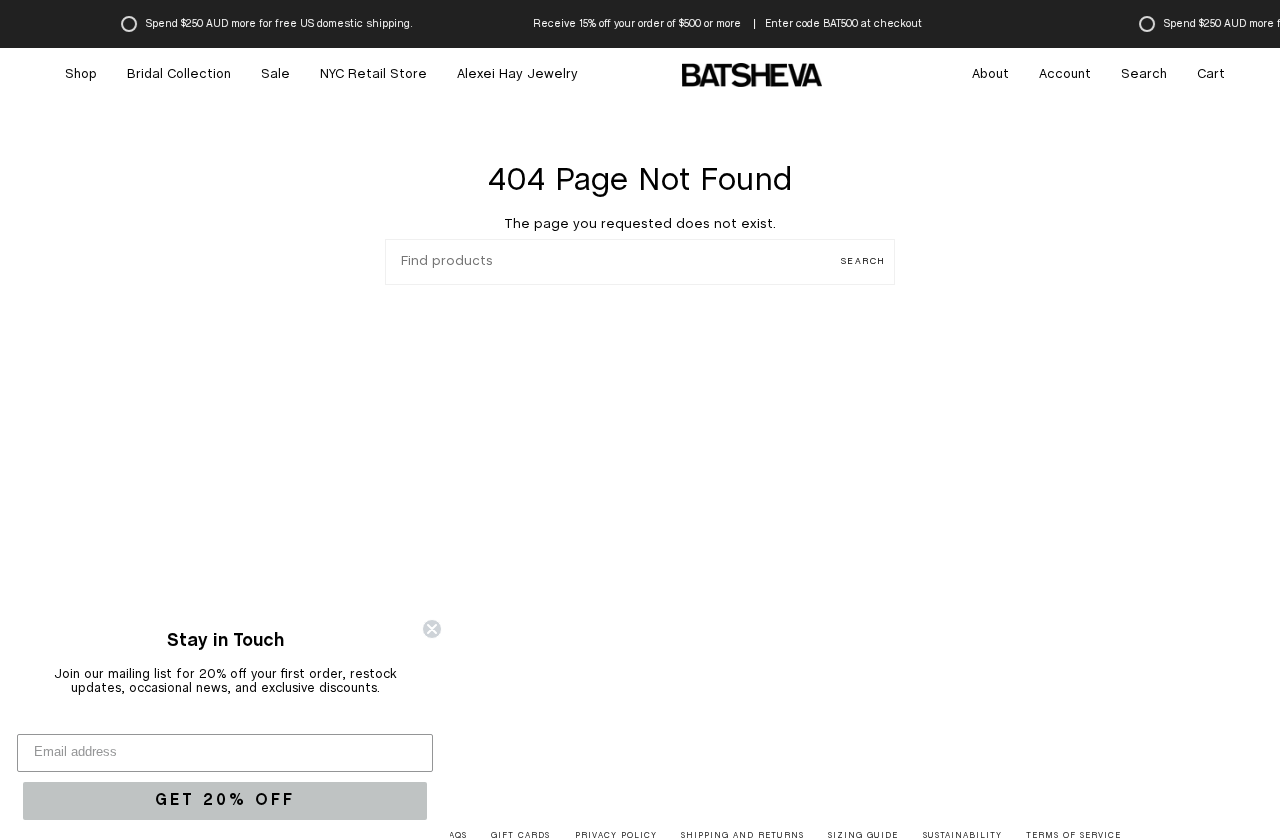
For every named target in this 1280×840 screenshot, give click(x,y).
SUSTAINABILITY (962, 836)
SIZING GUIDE (863, 836)
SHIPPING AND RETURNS (742, 836)
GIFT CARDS (520, 836)
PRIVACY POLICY (616, 836)
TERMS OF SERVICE (1073, 836)
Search (863, 261)
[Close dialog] (432, 629)
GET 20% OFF (225, 800)
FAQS (455, 836)
